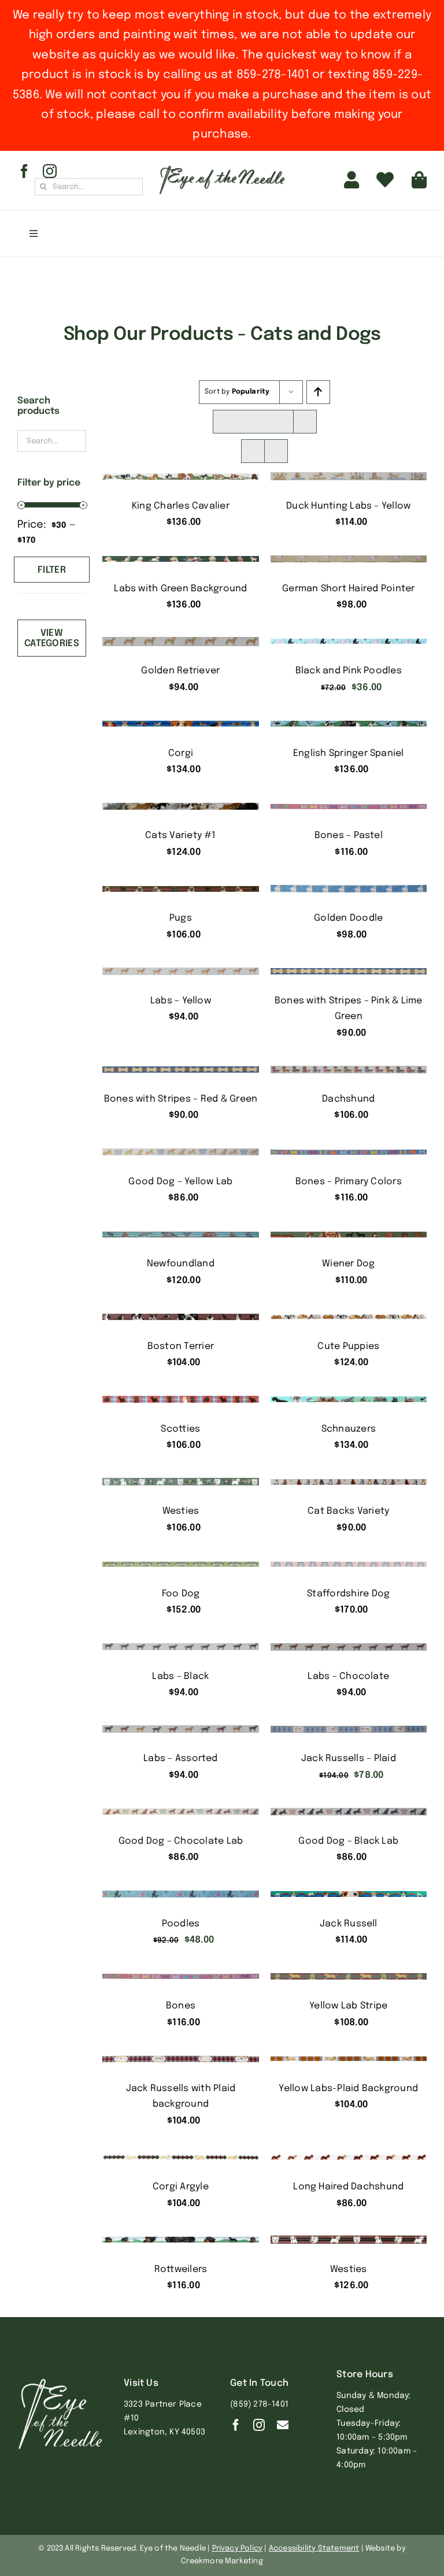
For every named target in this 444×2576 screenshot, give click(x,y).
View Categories (52, 638)
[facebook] (24, 171)
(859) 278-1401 (259, 2404)
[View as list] (276, 451)
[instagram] (50, 171)
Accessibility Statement (314, 2549)
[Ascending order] (318, 392)
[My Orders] (385, 180)
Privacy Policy (238, 2549)
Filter (52, 570)
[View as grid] (253, 451)
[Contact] (283, 2425)
